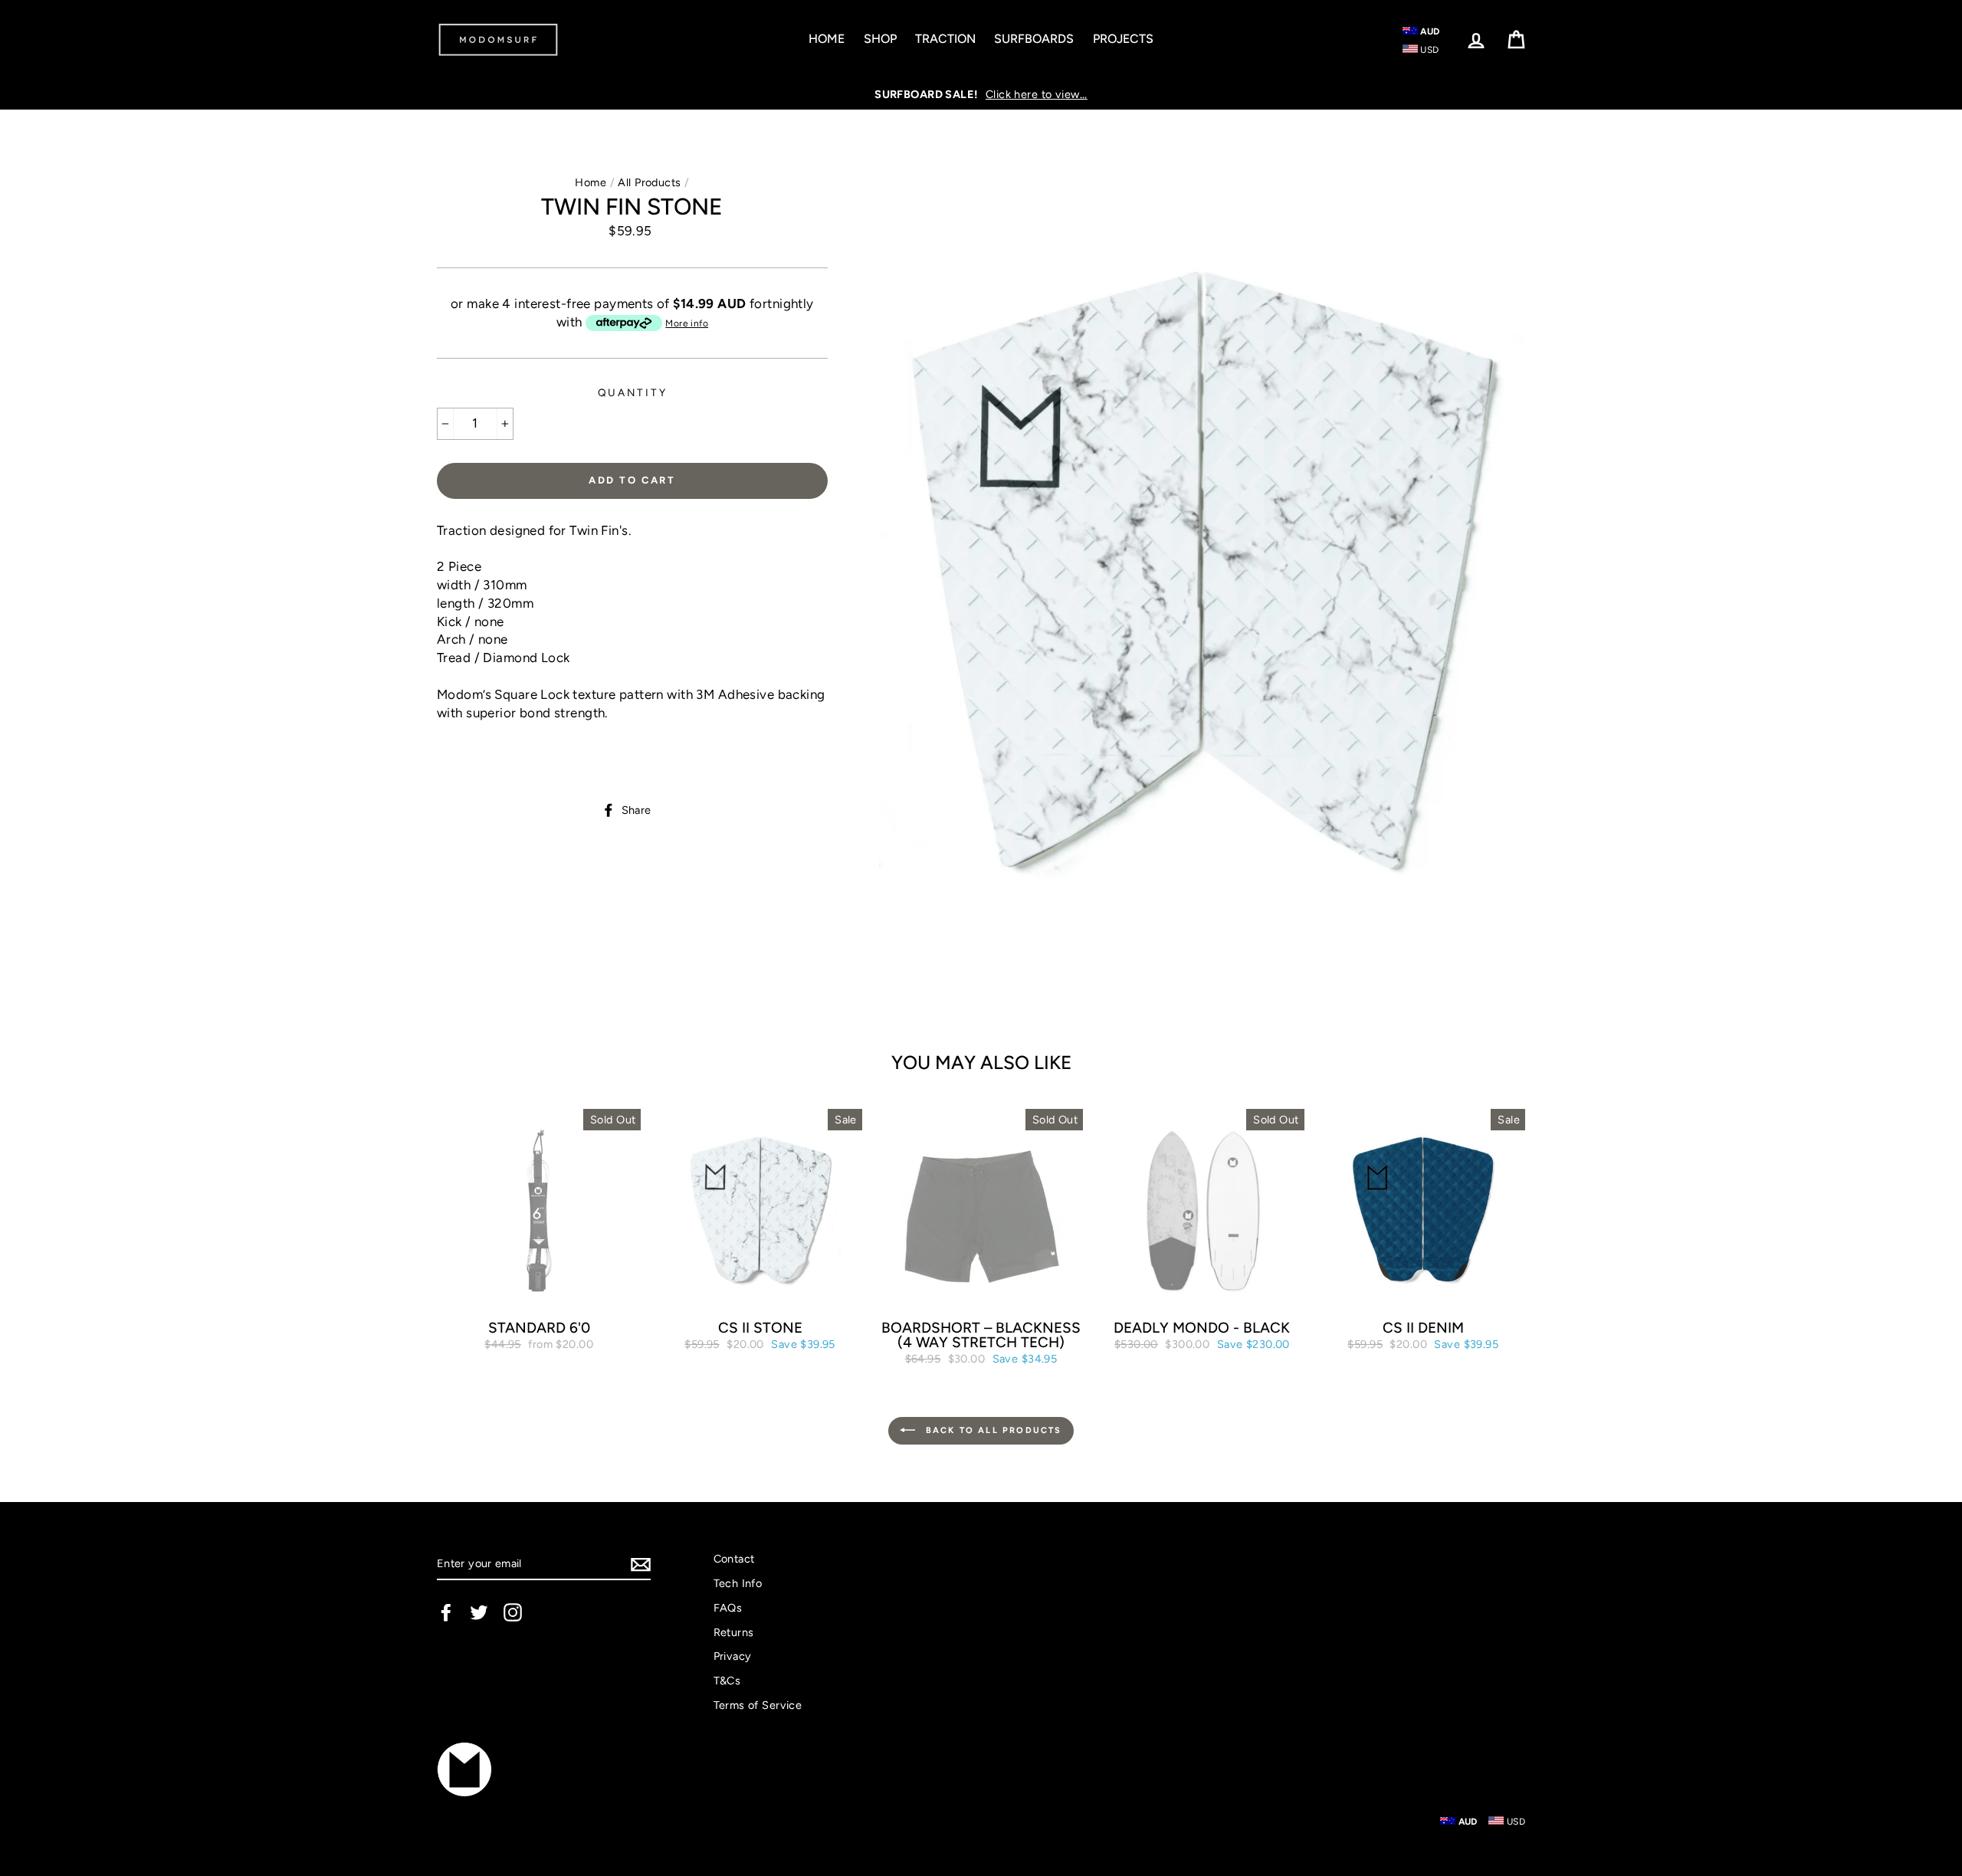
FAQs (728, 1608)
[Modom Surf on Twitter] (479, 1612)
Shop (880, 39)
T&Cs (727, 1681)
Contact (734, 1559)
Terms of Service (758, 1705)
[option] (981, 94)
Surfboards (1034, 39)
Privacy (733, 1656)
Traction (945, 39)
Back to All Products (991, 1430)
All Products (649, 182)
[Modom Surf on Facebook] (446, 1612)
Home (827, 39)
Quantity (633, 392)
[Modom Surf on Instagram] (513, 1612)
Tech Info (738, 1583)
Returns (734, 1632)
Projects (1123, 39)
